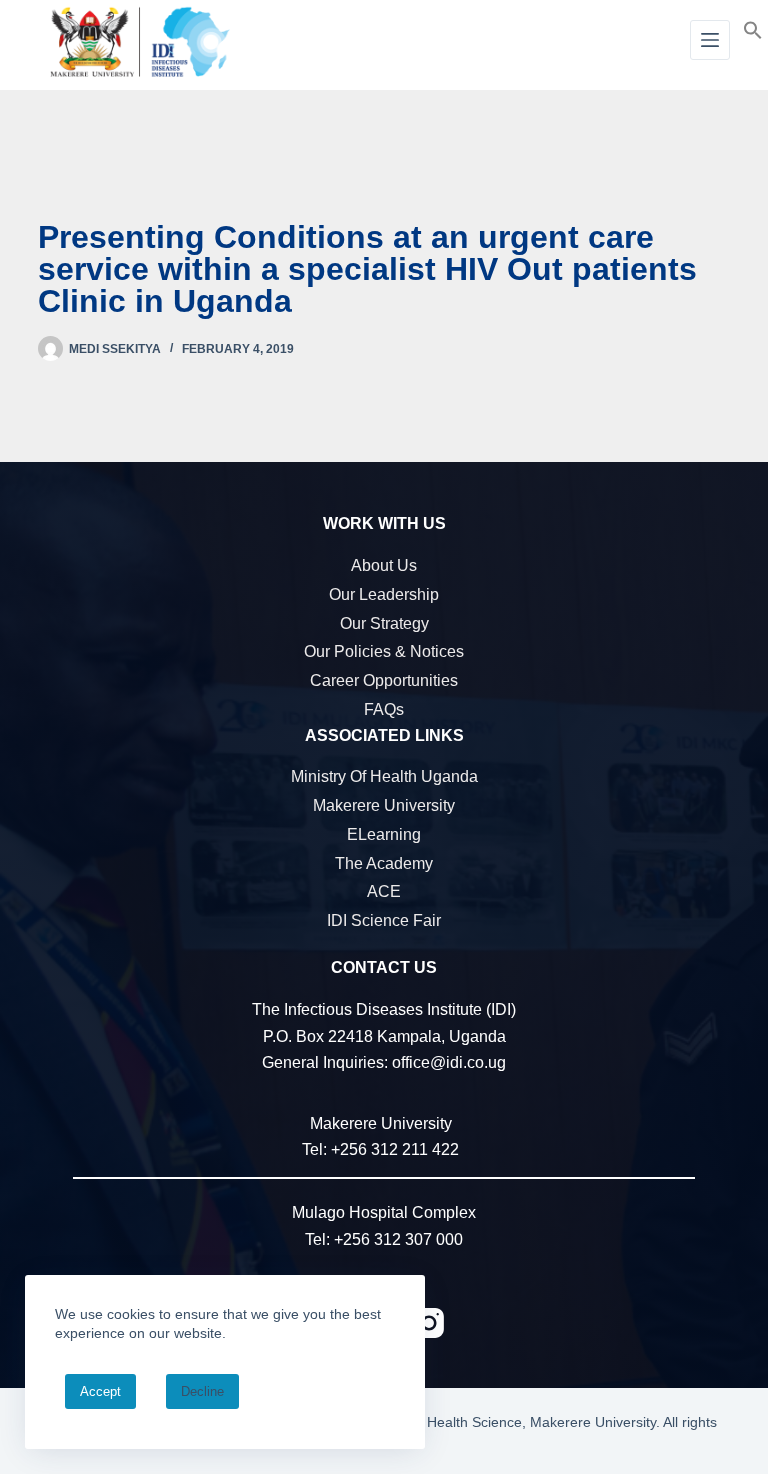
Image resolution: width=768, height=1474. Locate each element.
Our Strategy (384, 623)
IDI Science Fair (384, 920)
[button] (753, 29)
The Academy (384, 863)
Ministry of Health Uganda (384, 776)
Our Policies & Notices (384, 651)
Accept (100, 1391)
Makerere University (384, 805)
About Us (384, 565)
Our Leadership (384, 594)
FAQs (384, 709)
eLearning (384, 834)
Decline (202, 1391)
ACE (384, 891)
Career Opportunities (384, 680)
